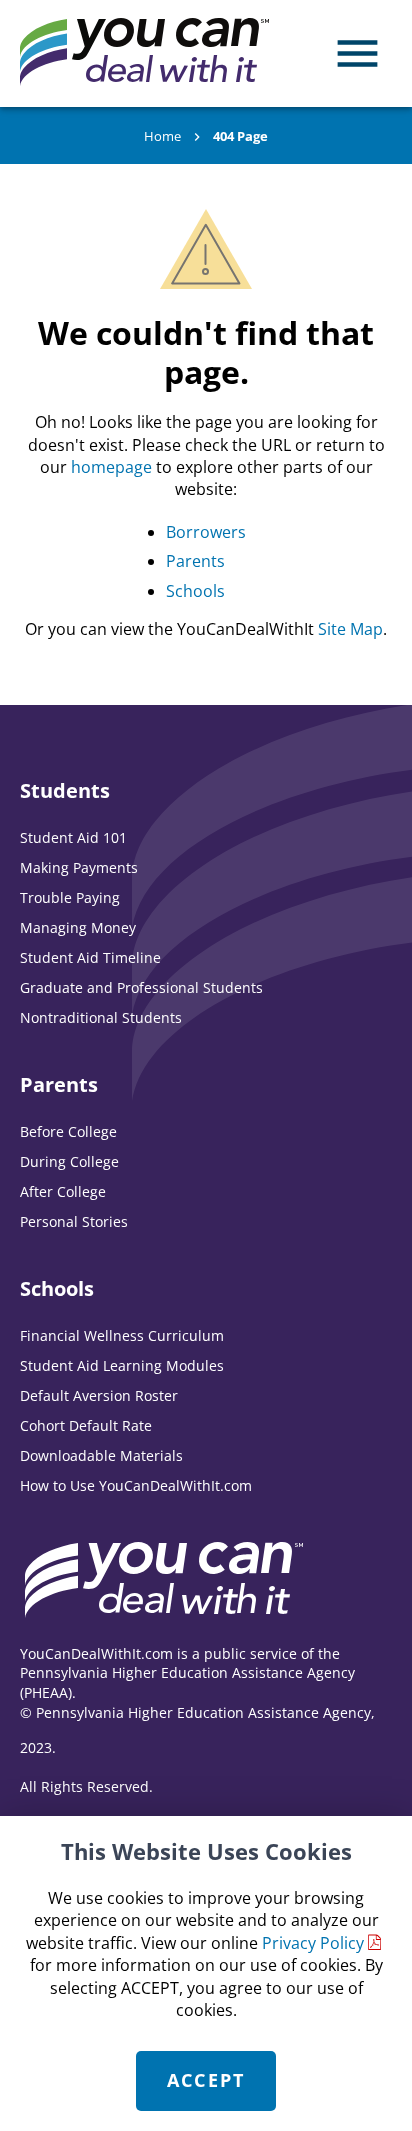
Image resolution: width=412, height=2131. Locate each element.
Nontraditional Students (101, 1017)
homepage (111, 467)
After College (63, 1191)
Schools (195, 591)
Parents (195, 561)
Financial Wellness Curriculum (122, 1335)
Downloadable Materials (101, 1455)
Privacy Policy (313, 1943)
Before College (68, 1131)
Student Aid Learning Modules (122, 1365)
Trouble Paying (70, 897)
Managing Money (78, 927)
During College (69, 1161)
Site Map (350, 629)
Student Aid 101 (73, 837)
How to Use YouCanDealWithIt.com (136, 1485)
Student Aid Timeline (90, 957)
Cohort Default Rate (86, 1425)
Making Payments (79, 867)
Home (162, 136)
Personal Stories (74, 1221)
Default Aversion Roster (99, 1395)
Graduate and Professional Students (141, 987)
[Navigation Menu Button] (357, 53)
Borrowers (206, 532)
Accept (206, 2080)
